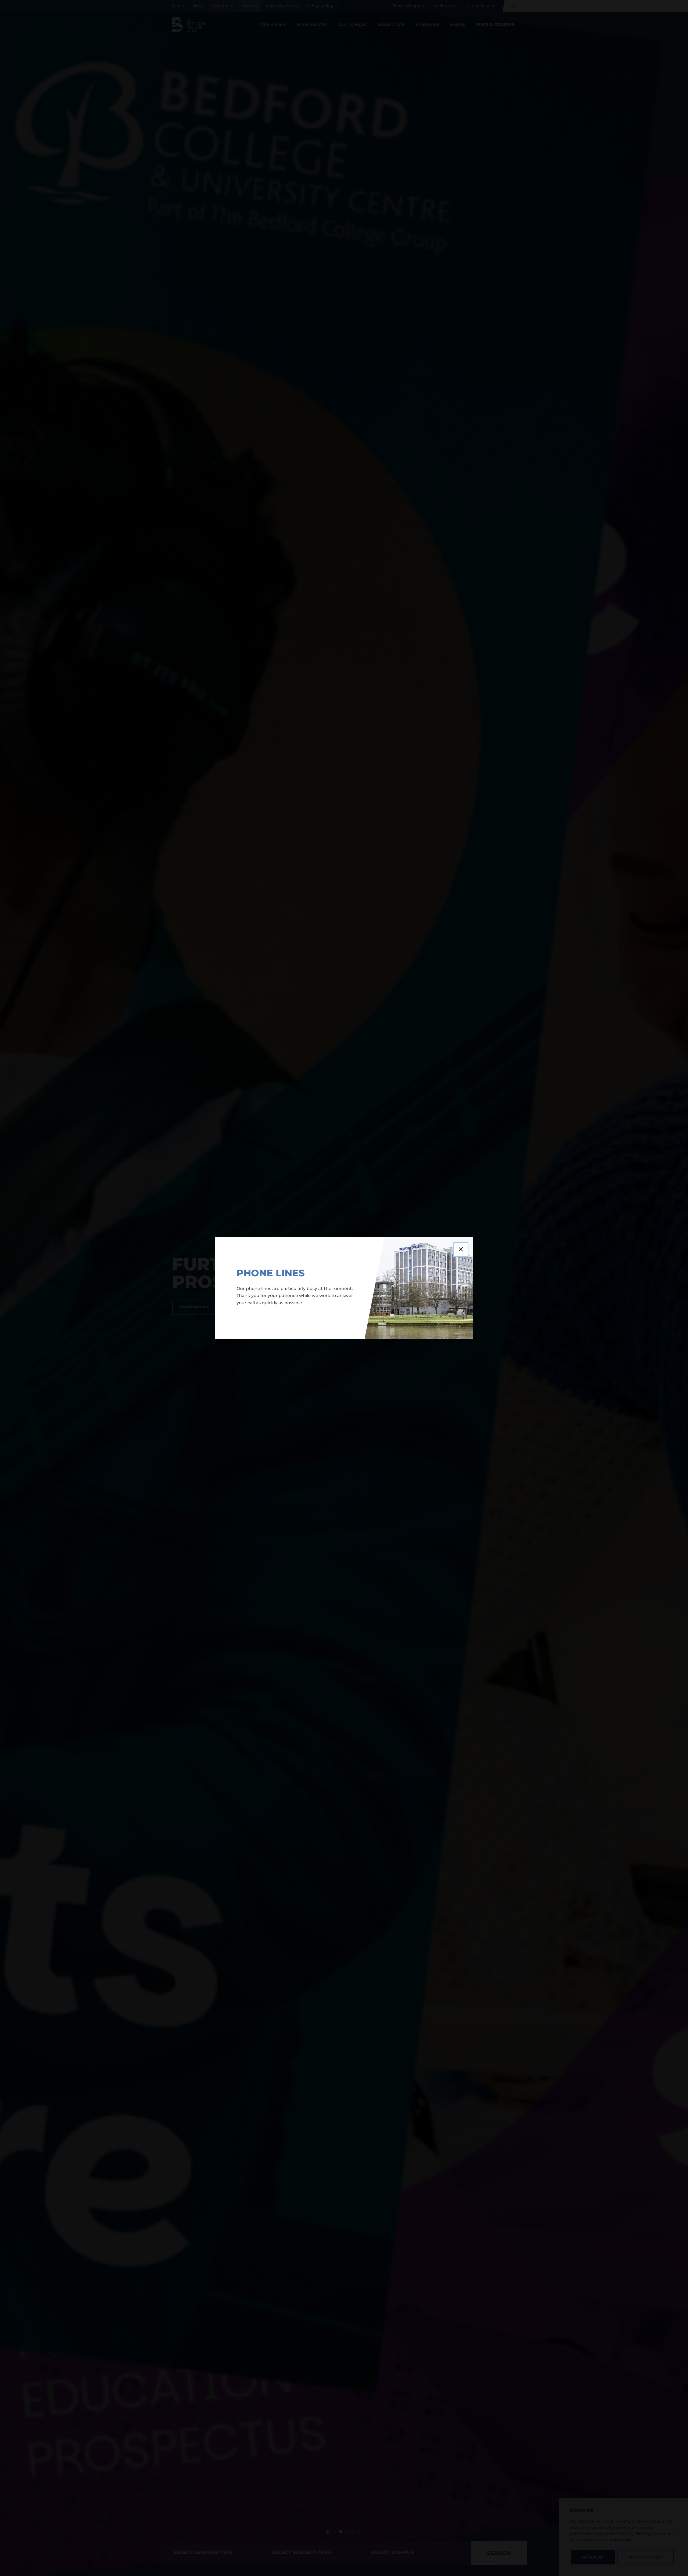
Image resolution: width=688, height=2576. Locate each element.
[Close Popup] (461, 1249)
